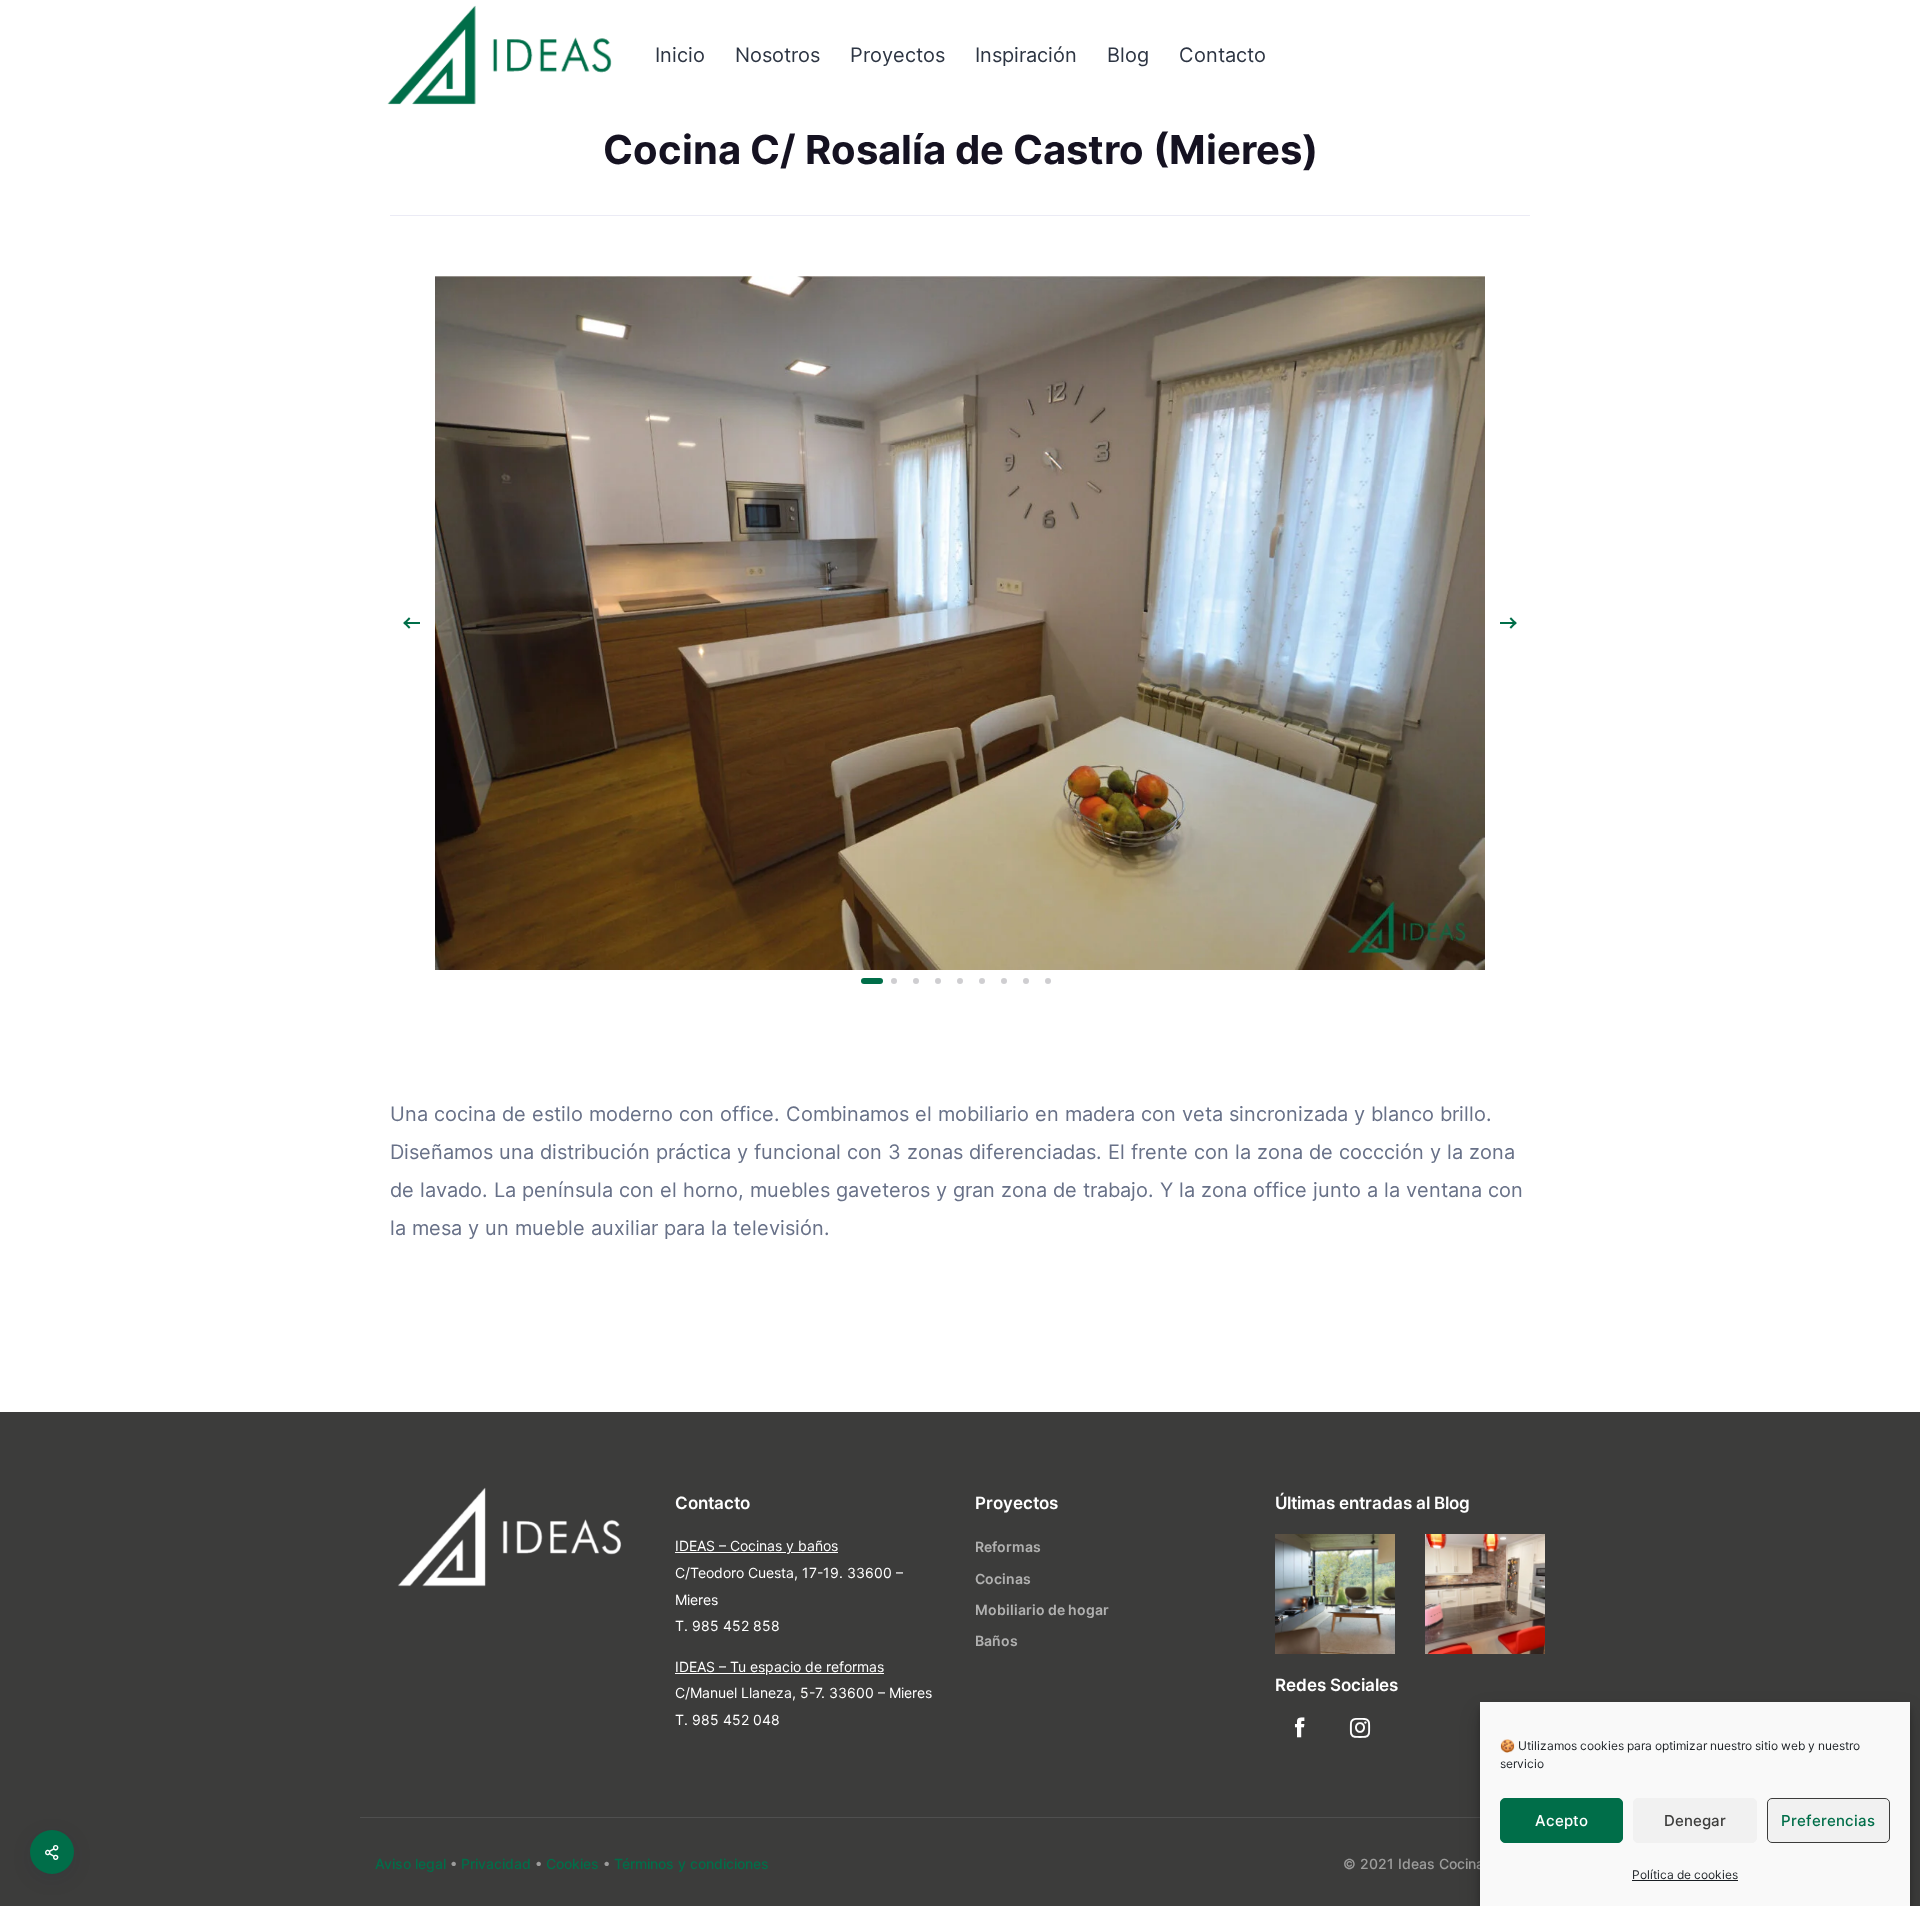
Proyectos (897, 55)
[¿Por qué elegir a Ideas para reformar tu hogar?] (1485, 1594)
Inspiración (1026, 55)
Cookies (572, 1863)
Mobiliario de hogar (1042, 1609)
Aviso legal (410, 1863)
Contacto (1222, 55)
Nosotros (777, 55)
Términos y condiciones (691, 1863)
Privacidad (496, 1863)
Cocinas (1003, 1578)
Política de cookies (1685, 1874)
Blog (1128, 55)
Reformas (1008, 1546)
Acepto (1561, 1820)
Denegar (1695, 1820)
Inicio (680, 55)
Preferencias (1828, 1820)
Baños (996, 1640)
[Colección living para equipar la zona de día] (1335, 1594)
